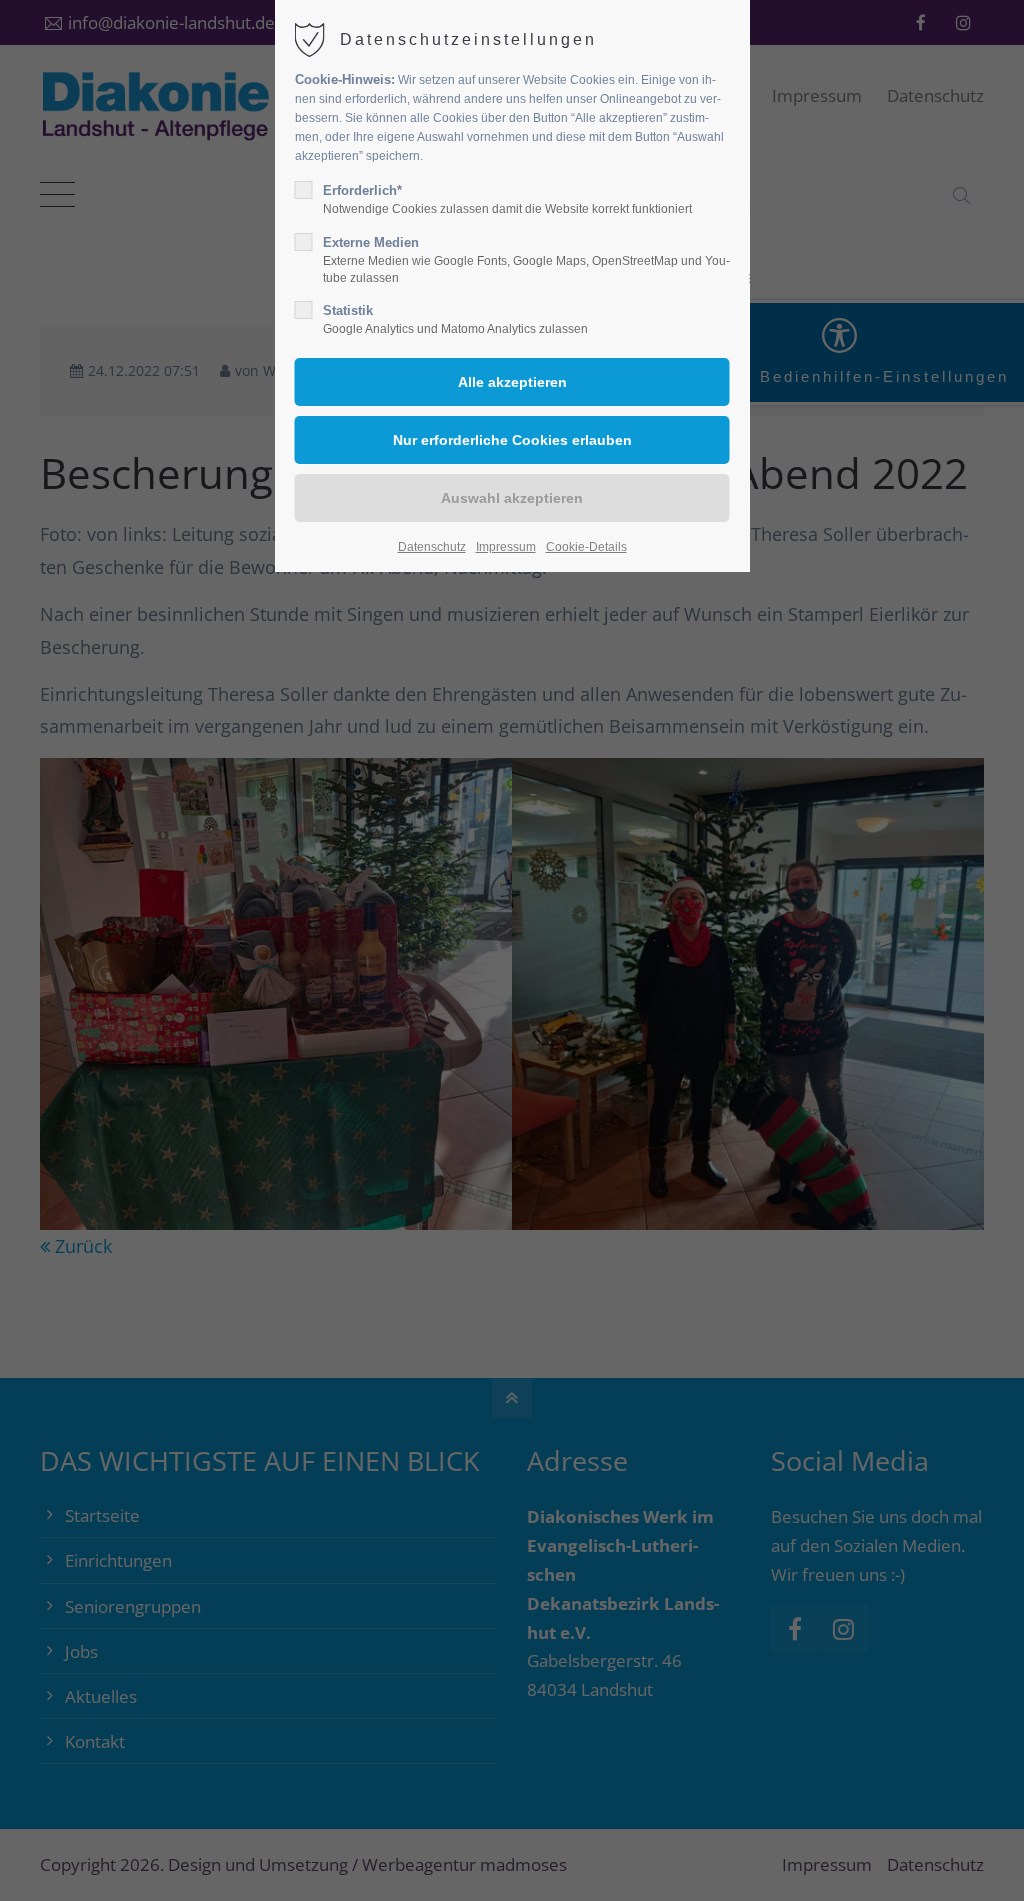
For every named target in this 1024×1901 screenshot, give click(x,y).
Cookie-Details (586, 547)
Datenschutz (432, 547)
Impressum (506, 547)
